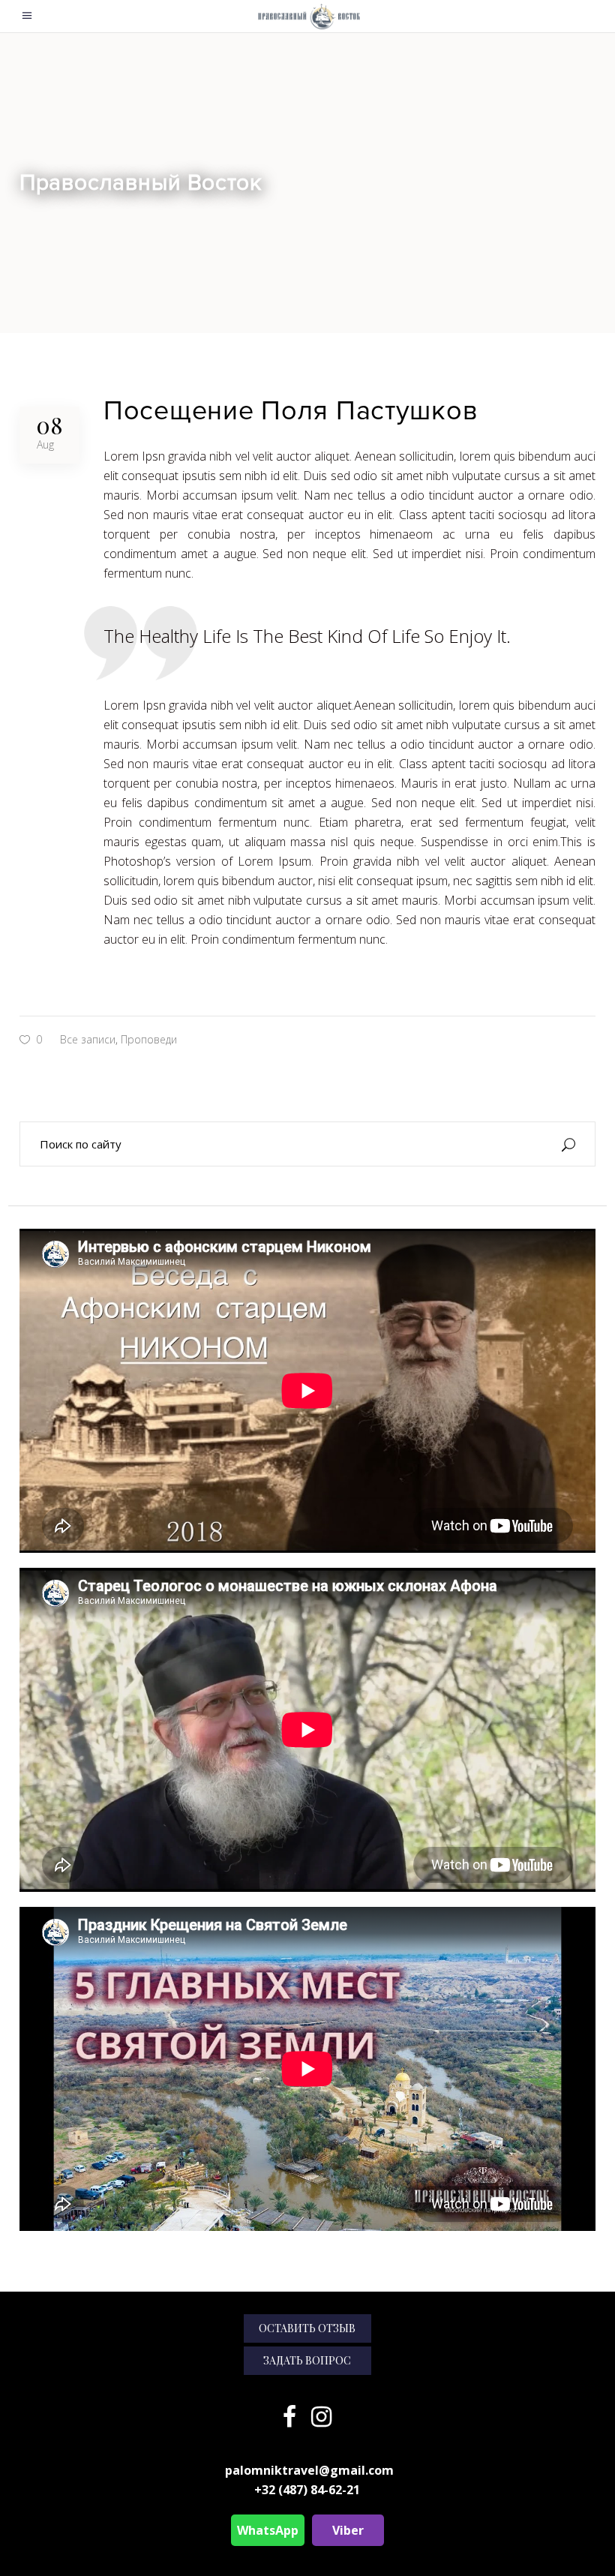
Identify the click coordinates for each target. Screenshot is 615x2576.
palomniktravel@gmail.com (309, 2470)
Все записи (88, 1039)
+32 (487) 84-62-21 (307, 2490)
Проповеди (149, 1039)
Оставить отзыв (307, 2328)
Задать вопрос (307, 2360)
